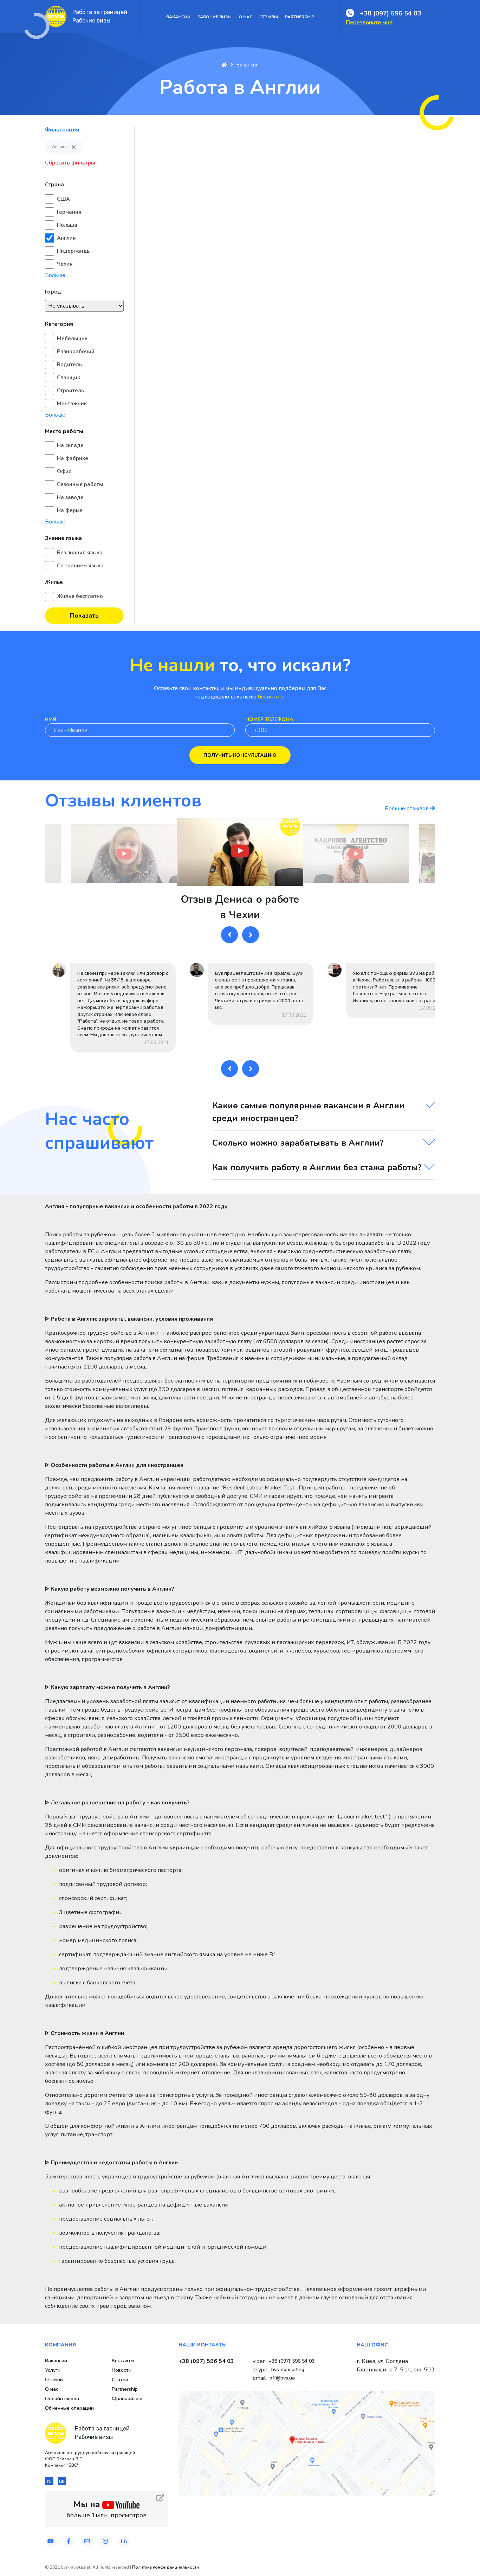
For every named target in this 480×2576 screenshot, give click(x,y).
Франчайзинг (128, 2399)
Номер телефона (269, 719)
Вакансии (178, 17)
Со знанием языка (80, 566)
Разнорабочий (76, 352)
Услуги (53, 2370)
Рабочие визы (215, 17)
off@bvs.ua (282, 2378)
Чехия (65, 264)
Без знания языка (80, 553)
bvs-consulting (288, 2369)
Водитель (69, 365)
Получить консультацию (240, 755)
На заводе (70, 497)
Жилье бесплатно (80, 596)
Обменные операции (69, 2408)
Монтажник (72, 404)
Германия (69, 212)
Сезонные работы (80, 484)
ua (62, 2481)
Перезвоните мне (369, 22)
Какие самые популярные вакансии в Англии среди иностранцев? (308, 1112)
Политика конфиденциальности (166, 2567)
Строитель (70, 391)
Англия (66, 238)
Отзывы (269, 17)
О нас (245, 17)
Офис (64, 471)
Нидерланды (74, 251)
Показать (84, 616)
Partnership (300, 17)
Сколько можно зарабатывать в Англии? (298, 1143)
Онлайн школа (62, 2399)
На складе (70, 445)
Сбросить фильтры (70, 163)
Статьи (120, 2380)
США (63, 199)
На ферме (70, 510)
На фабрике (73, 458)
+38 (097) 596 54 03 (391, 13)
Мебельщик (72, 339)
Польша (67, 225)
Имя (51, 719)
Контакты (123, 2361)
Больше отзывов (407, 809)
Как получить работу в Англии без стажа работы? (317, 1167)
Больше (55, 275)
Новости (122, 2370)
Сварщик (69, 378)
